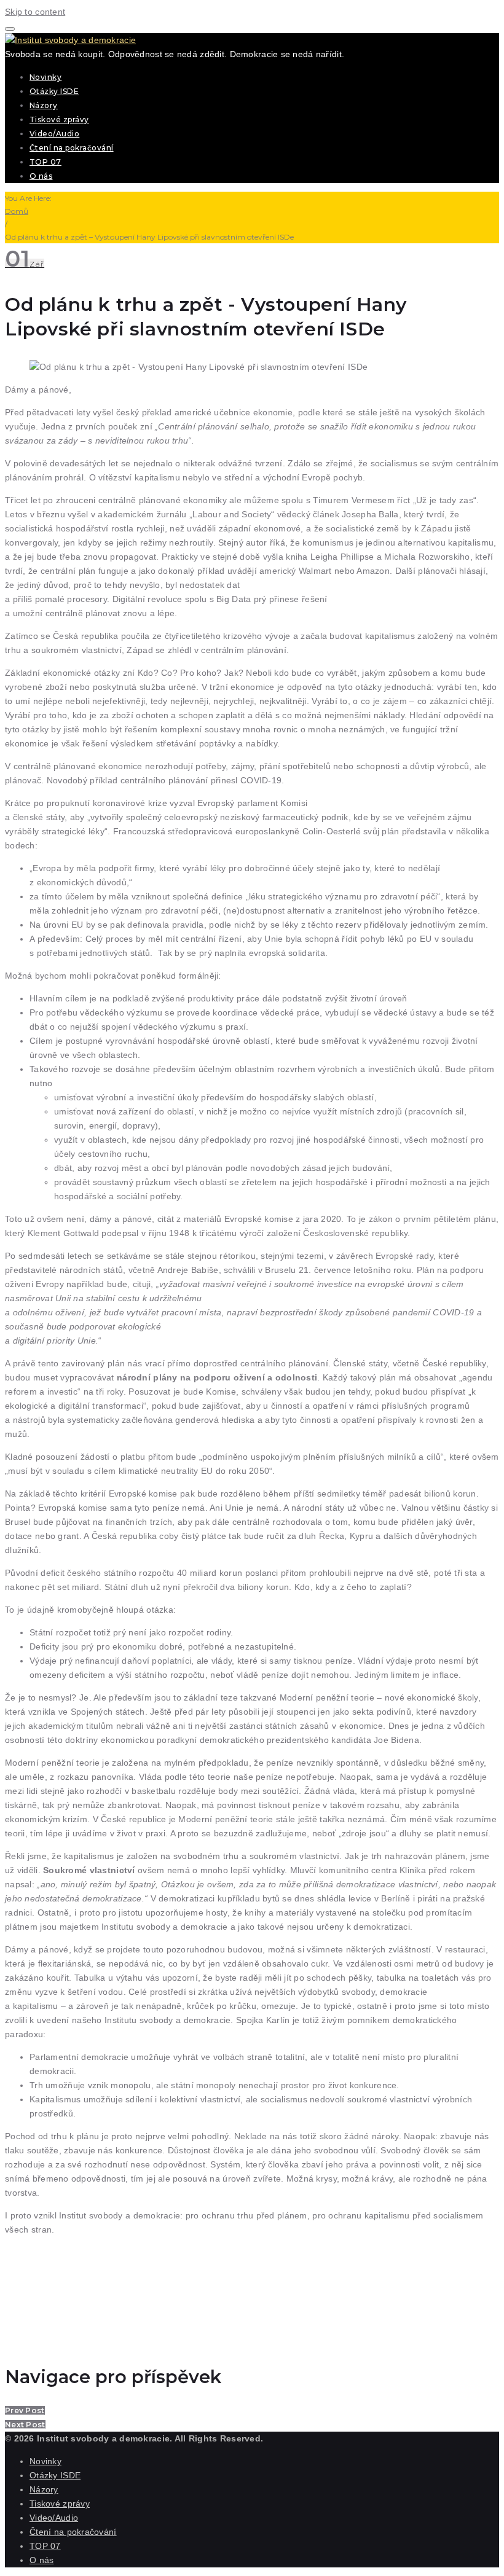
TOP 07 (45, 162)
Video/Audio (54, 134)
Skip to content (35, 12)
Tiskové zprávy (59, 119)
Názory (44, 105)
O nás (41, 176)
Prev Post (25, 2410)
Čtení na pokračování (72, 148)
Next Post (25, 2425)
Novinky (45, 77)
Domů (17, 211)
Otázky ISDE (54, 91)
